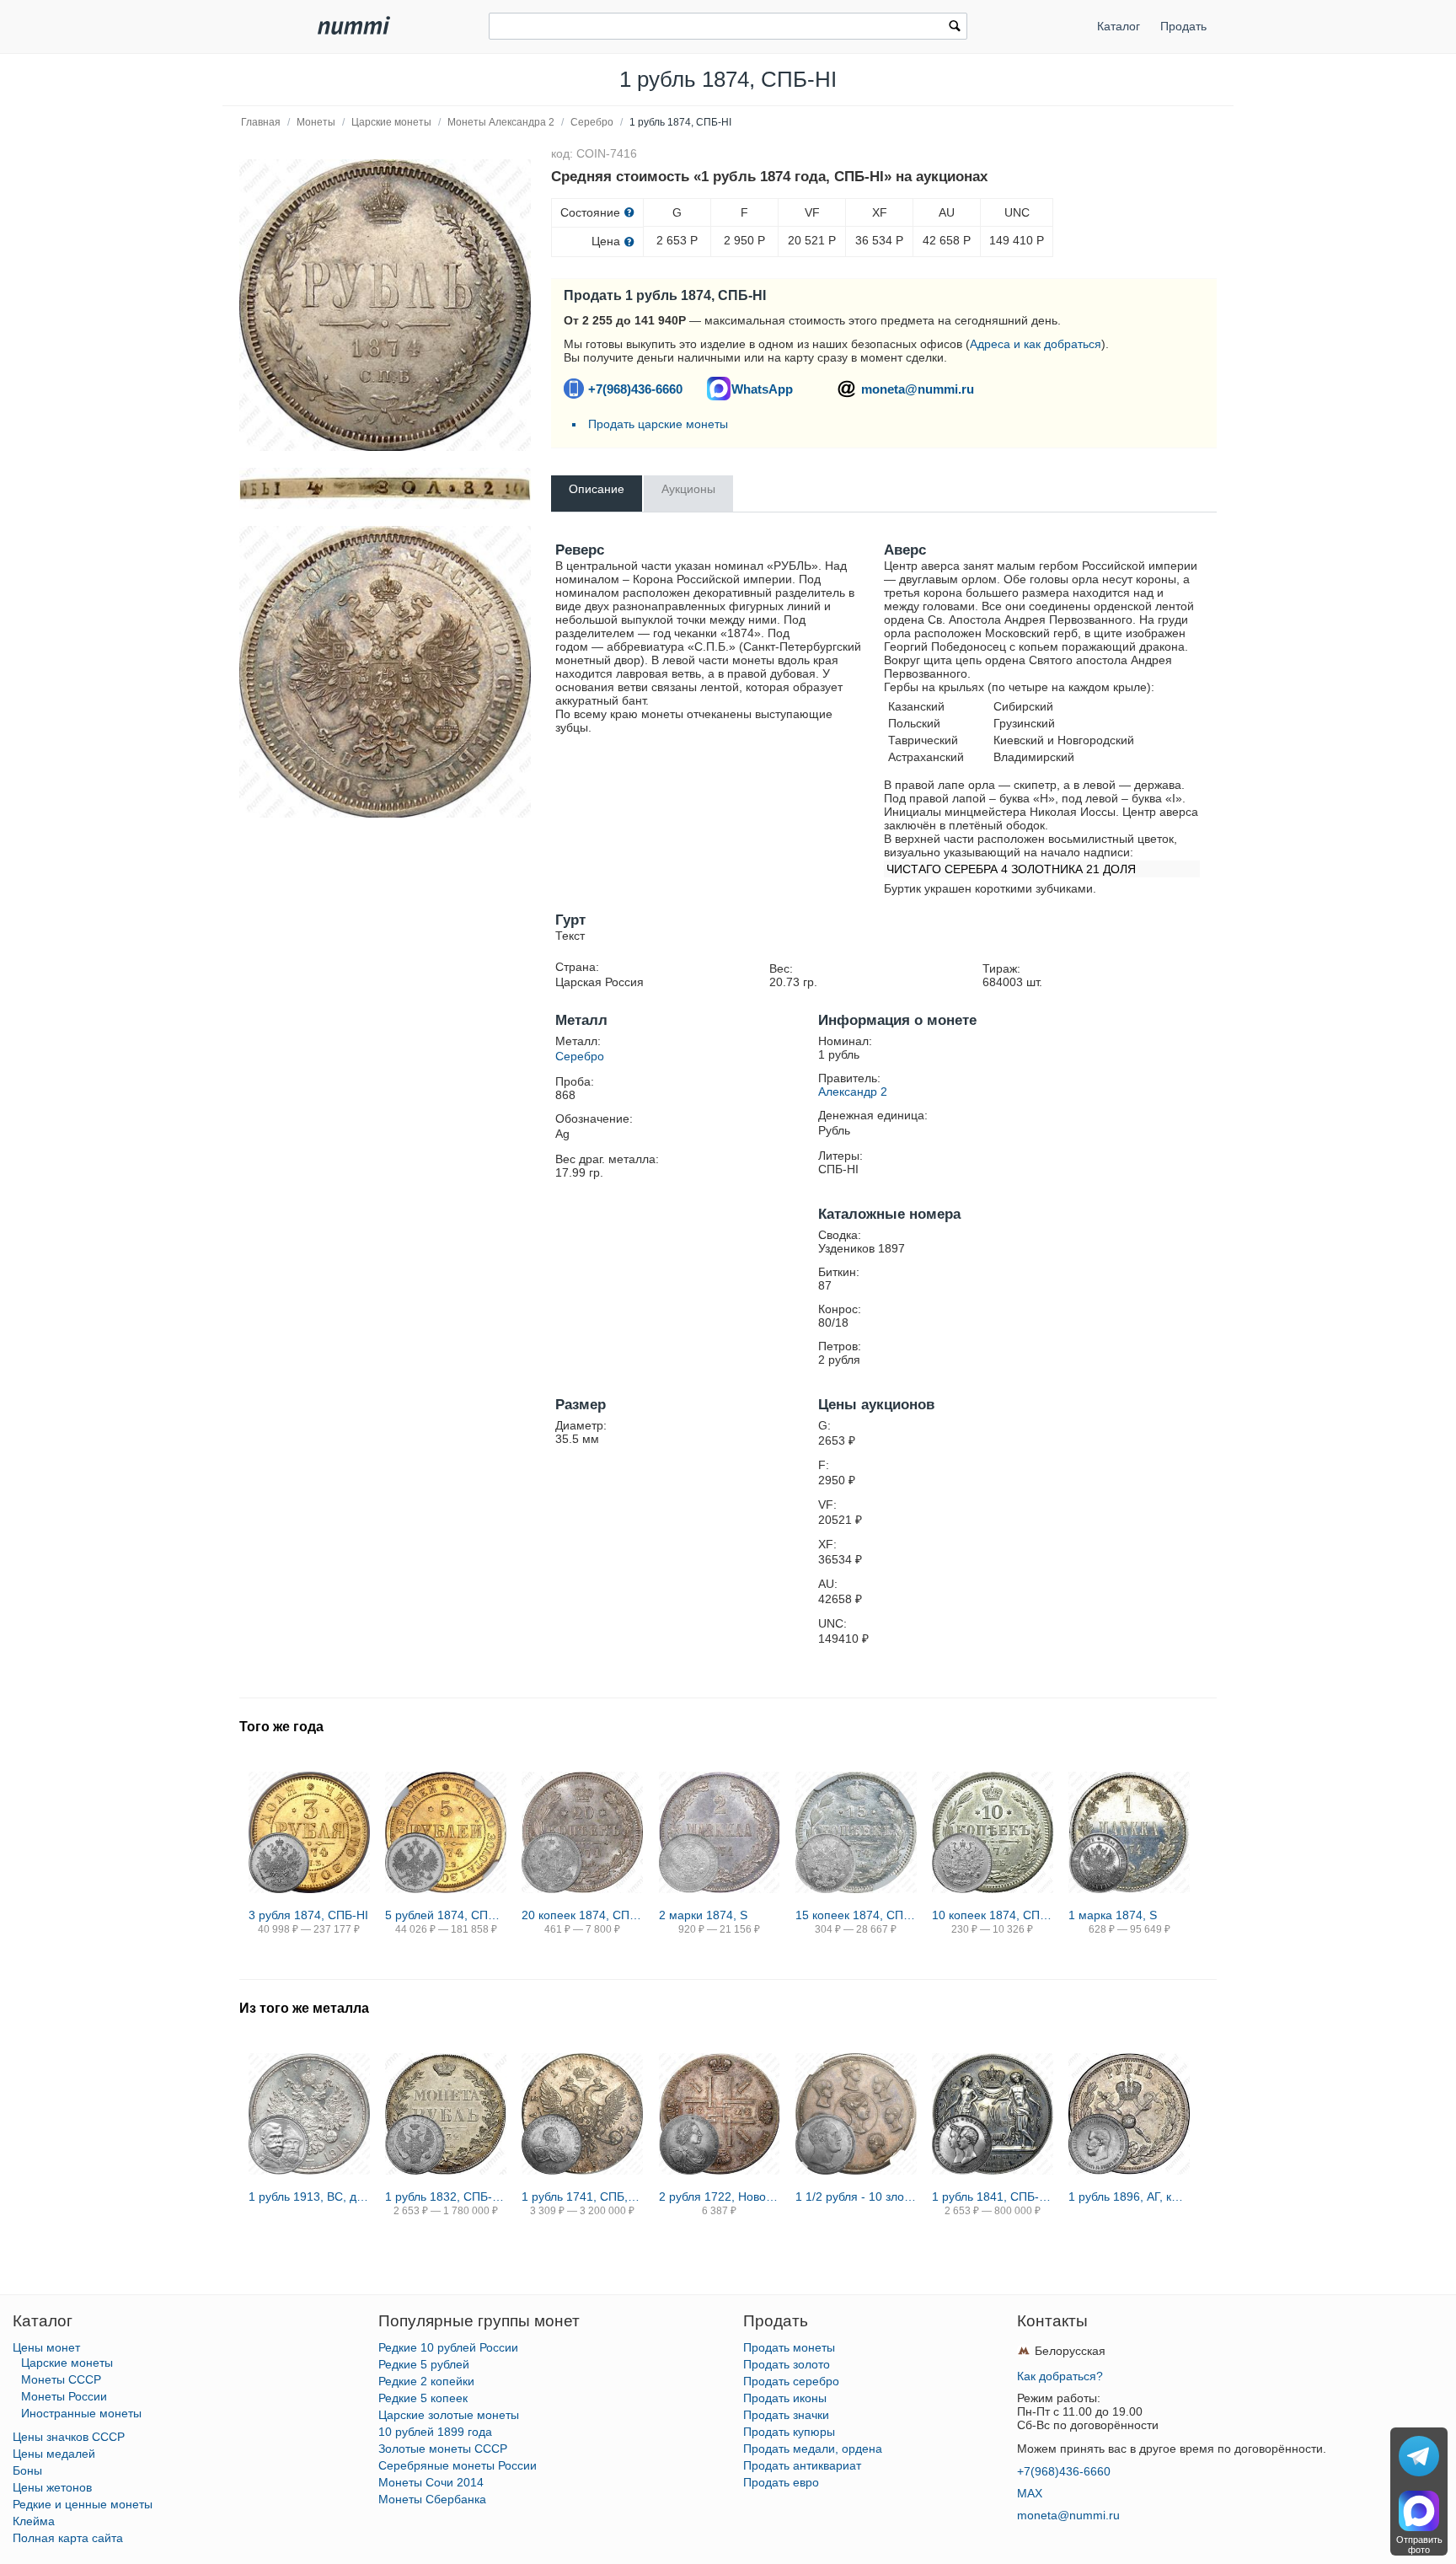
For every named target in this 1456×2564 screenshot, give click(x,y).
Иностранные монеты (81, 2413)
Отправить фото (1419, 2545)
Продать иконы (785, 2398)
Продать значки (786, 2415)
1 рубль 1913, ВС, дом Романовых (309, 2197)
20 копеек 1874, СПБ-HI (582, 1915)
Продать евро (781, 2482)
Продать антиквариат (802, 2465)
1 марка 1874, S (1113, 1915)
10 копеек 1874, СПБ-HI (993, 1915)
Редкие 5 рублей (424, 2364)
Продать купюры (789, 2432)
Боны (27, 2470)
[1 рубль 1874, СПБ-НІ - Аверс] (385, 672)
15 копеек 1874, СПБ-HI (856, 1915)
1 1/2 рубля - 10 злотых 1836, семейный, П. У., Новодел (856, 2197)
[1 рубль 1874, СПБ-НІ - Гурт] (385, 488)
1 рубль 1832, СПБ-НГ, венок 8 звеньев (446, 2197)
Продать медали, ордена (813, 2449)
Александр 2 (853, 1092)
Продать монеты (789, 2347)
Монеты (316, 122)
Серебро (592, 122)
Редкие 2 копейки (426, 2381)
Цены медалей (54, 2454)
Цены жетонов (52, 2487)
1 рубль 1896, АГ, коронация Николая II (1129, 2197)
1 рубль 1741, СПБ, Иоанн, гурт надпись (582, 2197)
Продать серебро (791, 2381)
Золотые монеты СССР (443, 2449)
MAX (1030, 2493)
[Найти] (955, 28)
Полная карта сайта (68, 2538)
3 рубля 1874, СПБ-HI (308, 1915)
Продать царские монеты (658, 424)
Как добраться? (1060, 2376)
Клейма (34, 2521)
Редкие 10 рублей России (448, 2347)
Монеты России (64, 2396)
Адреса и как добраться (1036, 344)
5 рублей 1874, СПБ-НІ (446, 1915)
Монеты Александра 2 (501, 122)
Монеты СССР (61, 2379)
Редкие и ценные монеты (83, 2504)
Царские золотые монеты (449, 2415)
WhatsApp (762, 389)
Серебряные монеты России (458, 2465)
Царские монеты (391, 122)
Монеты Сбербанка (432, 2499)
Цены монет (46, 2347)
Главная (261, 122)
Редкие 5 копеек (423, 2398)
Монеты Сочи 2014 (431, 2482)
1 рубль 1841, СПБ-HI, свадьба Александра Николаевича (993, 2197)
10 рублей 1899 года (435, 2432)
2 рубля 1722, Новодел (720, 2197)
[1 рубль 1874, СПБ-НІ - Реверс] (385, 305)
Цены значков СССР (69, 2437)
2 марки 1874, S (703, 1915)
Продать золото (787, 2364)
